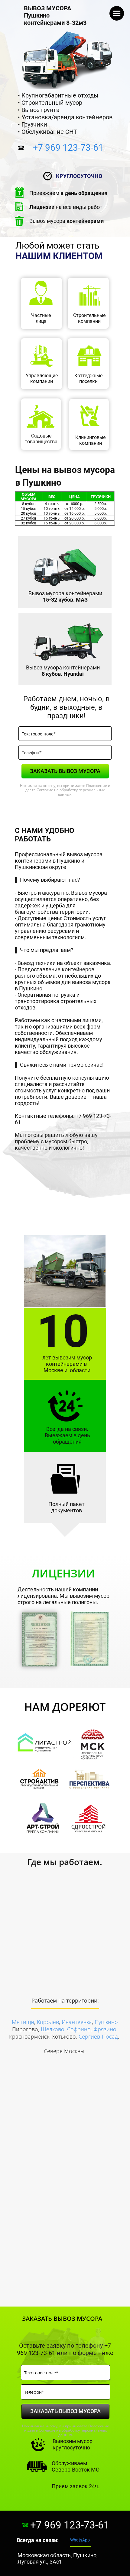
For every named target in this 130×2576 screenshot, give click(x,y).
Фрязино (105, 2029)
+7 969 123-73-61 (68, 148)
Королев (48, 2022)
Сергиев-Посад (98, 2036)
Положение (97, 786)
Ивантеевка (77, 2022)
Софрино (79, 2029)
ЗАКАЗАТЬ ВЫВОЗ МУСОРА (65, 771)
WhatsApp (80, 2540)
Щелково (53, 2029)
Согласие (45, 790)
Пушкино (106, 2022)
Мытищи (23, 2022)
